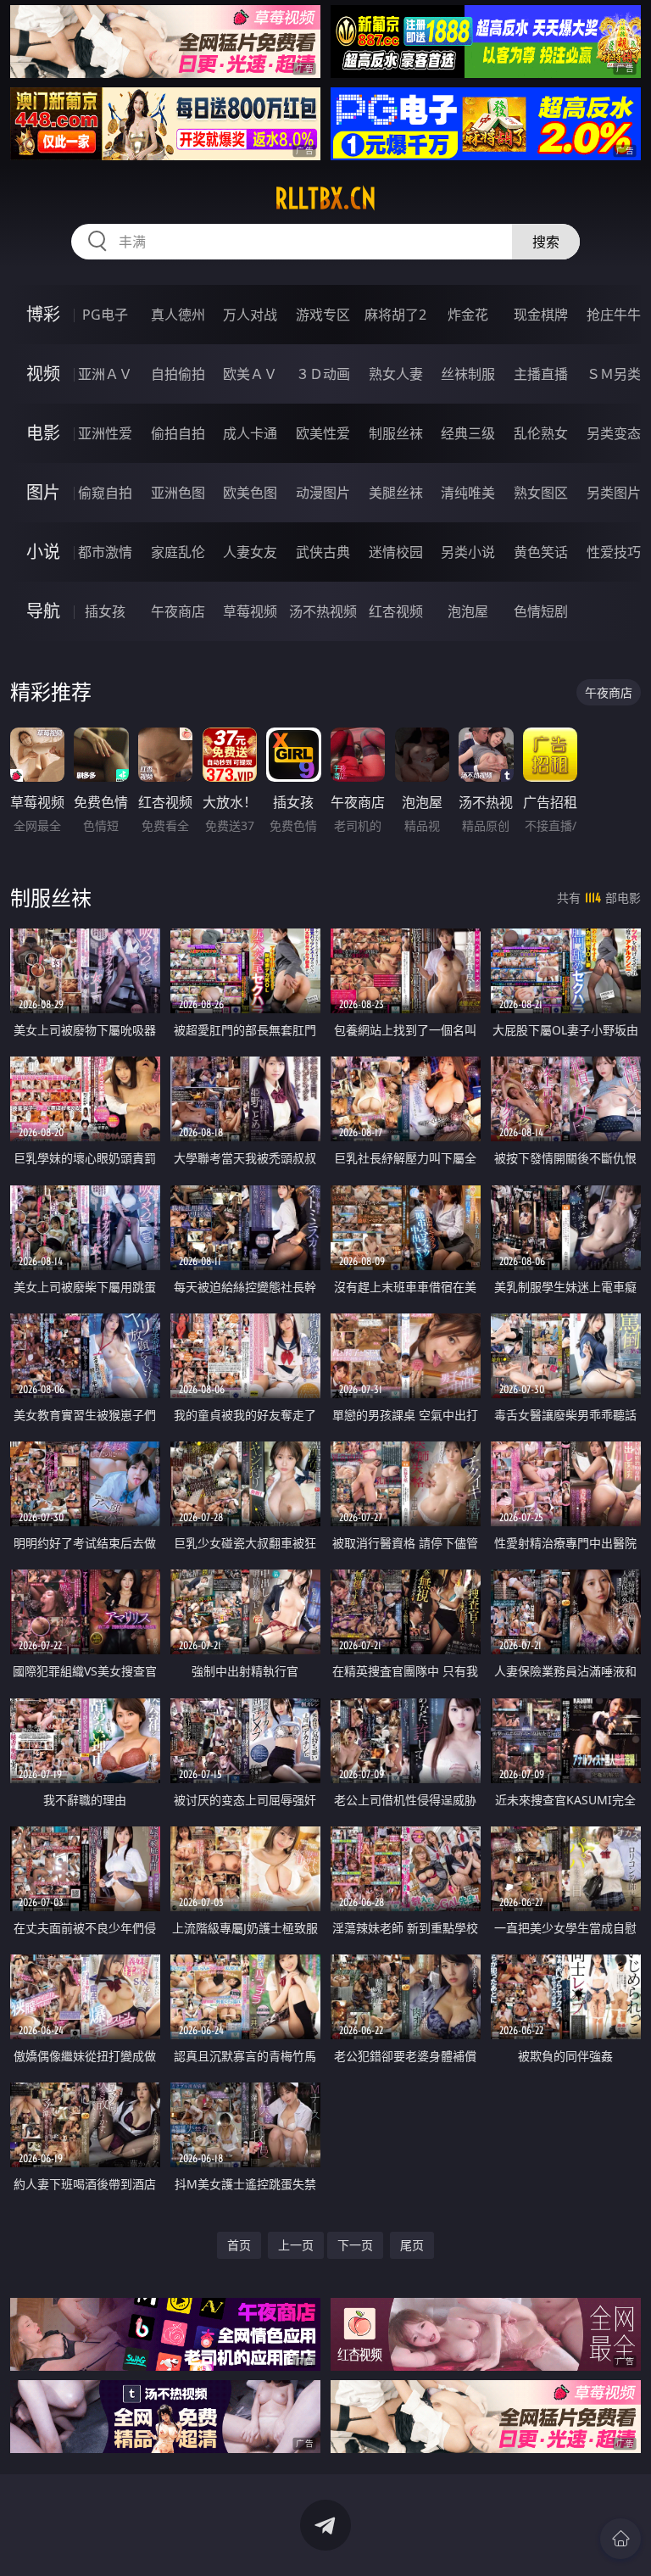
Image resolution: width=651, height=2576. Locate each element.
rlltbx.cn (325, 198)
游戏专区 (323, 315)
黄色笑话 (541, 552)
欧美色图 (250, 493)
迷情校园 (396, 552)
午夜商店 (178, 611)
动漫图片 (323, 493)
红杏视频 (396, 611)
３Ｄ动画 (323, 374)
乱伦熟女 (541, 433)
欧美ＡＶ (250, 374)
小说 (43, 552)
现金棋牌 (541, 315)
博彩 (43, 314)
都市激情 (105, 552)
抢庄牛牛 (614, 315)
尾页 (412, 2245)
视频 (43, 374)
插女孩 (105, 611)
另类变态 (614, 433)
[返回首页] (620, 2539)
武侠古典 (323, 552)
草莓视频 (250, 611)
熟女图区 (541, 493)
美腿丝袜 (396, 493)
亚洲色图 (178, 493)
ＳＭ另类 (614, 374)
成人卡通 (250, 433)
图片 (43, 492)
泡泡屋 (468, 611)
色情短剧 (541, 611)
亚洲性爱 (105, 433)
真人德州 (178, 315)
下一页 (355, 2245)
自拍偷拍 (178, 374)
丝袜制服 (468, 374)
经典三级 (468, 433)
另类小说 (468, 552)
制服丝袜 (396, 433)
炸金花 (468, 315)
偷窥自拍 (105, 493)
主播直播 (541, 374)
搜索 (546, 242)
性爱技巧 (614, 552)
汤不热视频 (323, 611)
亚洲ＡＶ (105, 374)
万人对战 (250, 315)
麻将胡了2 (395, 315)
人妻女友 (250, 552)
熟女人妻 (396, 374)
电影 (43, 433)
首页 (239, 2245)
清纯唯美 (468, 493)
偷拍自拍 (178, 433)
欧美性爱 (323, 433)
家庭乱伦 (178, 552)
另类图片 (614, 493)
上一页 (296, 2245)
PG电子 (105, 315)
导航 (43, 611)
